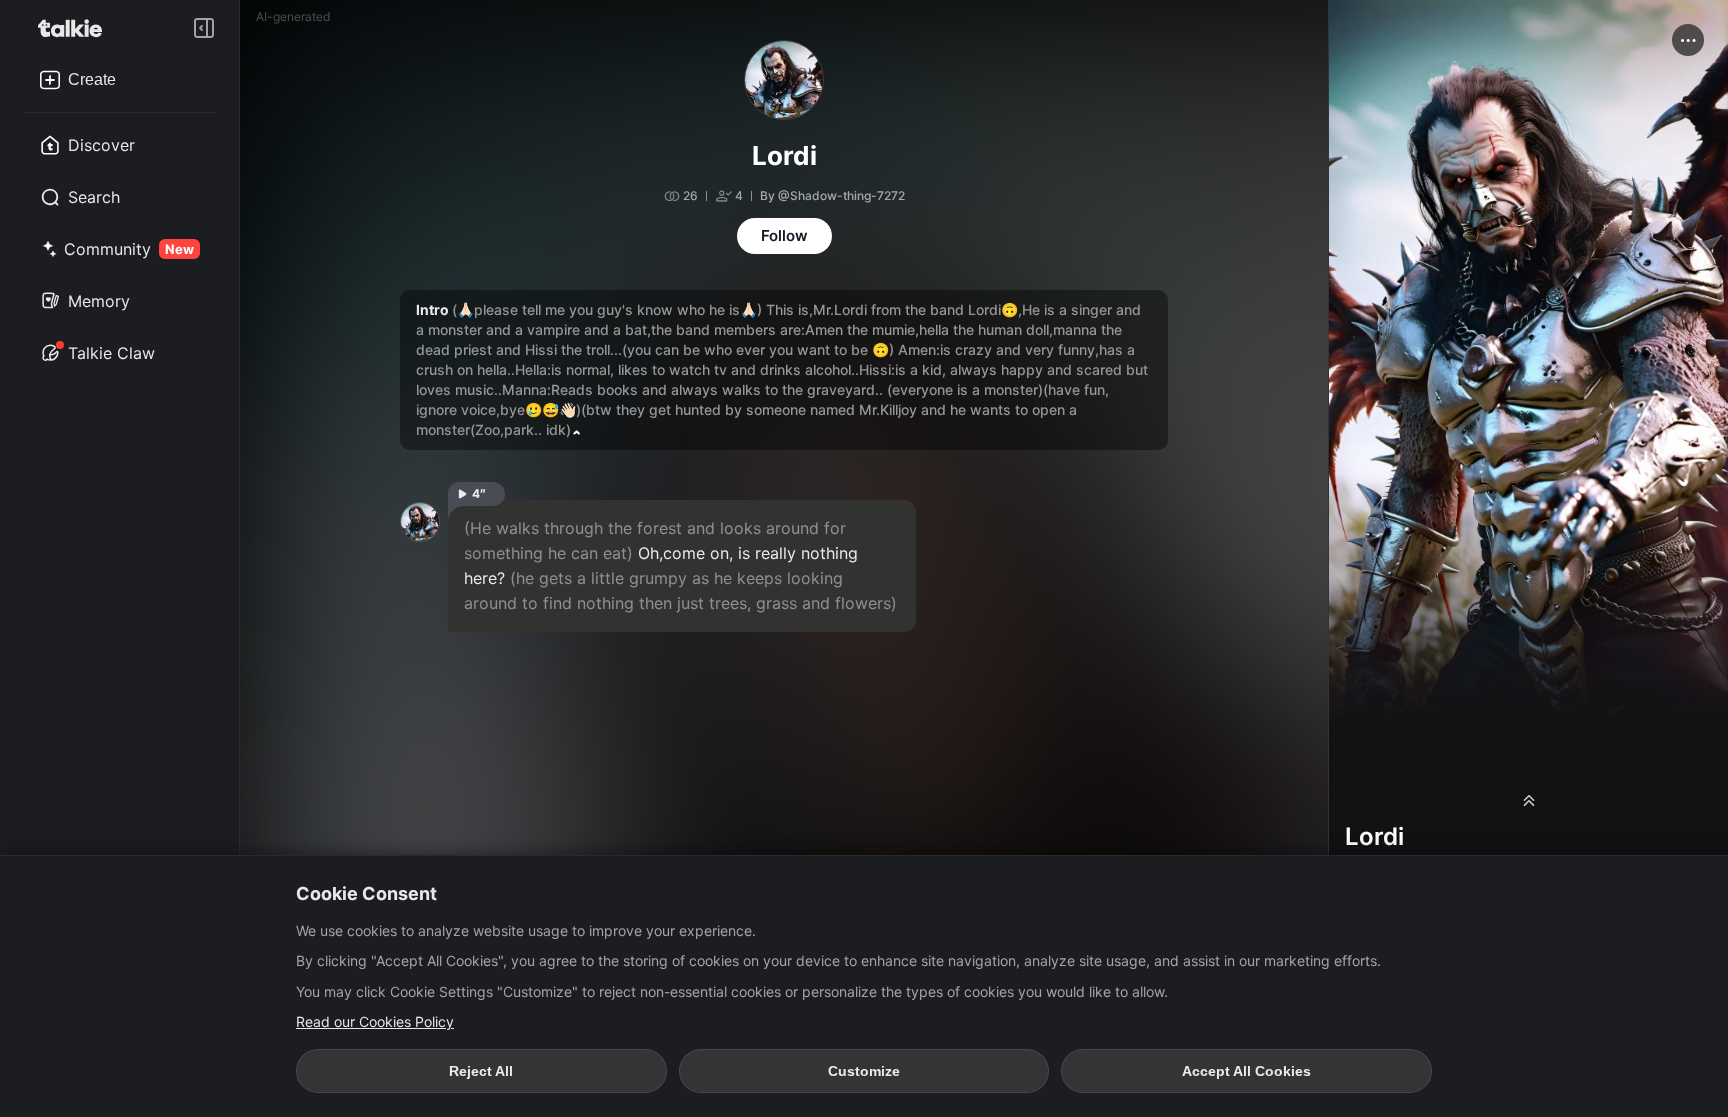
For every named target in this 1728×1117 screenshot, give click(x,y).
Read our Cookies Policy (375, 1021)
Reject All (481, 1071)
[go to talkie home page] (76, 28)
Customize (864, 1071)
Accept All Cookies (1246, 1071)
